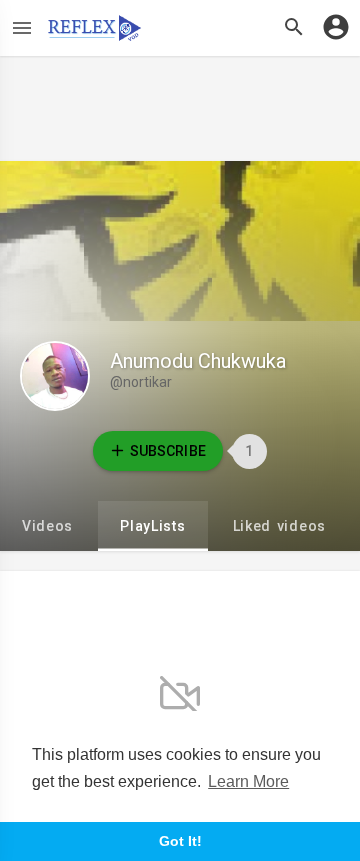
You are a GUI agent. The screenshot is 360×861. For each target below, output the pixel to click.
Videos (47, 526)
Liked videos (279, 526)
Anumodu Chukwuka (198, 361)
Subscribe (167, 451)
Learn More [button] (248, 781)
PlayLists (152, 526)
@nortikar (141, 382)
